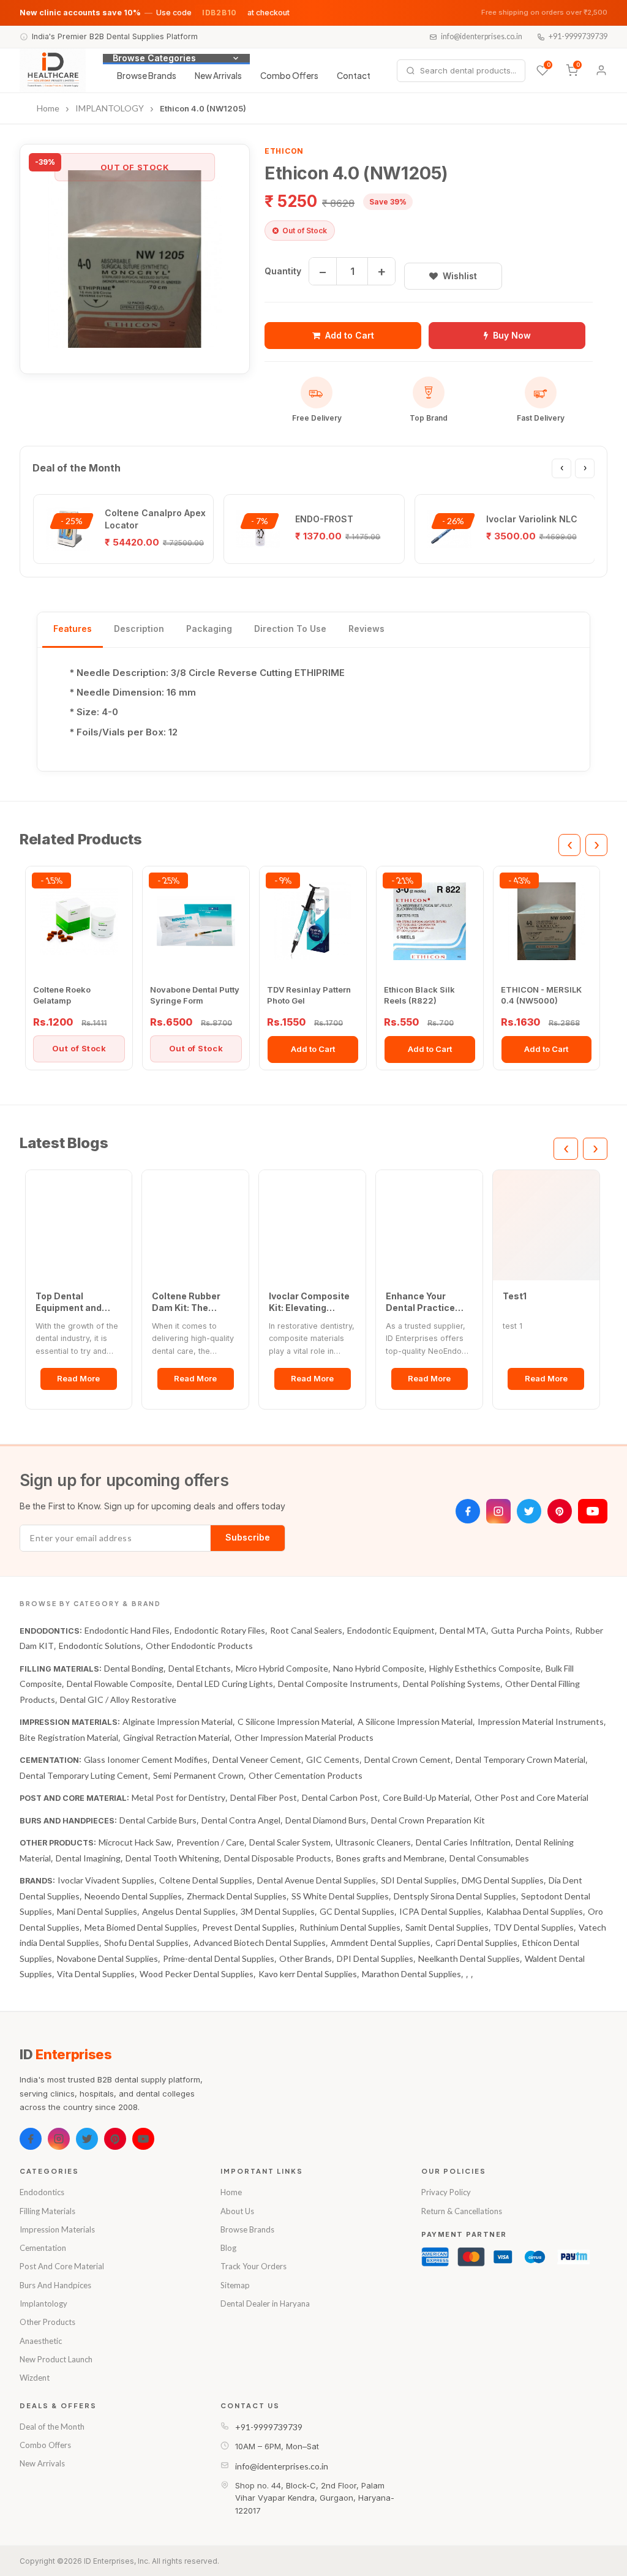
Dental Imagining (88, 1858)
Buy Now (512, 335)
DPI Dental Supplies (375, 1958)
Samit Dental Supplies (447, 1927)
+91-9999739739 (578, 36)
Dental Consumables (489, 1858)
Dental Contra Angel (241, 1820)
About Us (237, 2211)
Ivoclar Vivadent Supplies (106, 1880)
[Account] (601, 70)
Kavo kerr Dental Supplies (308, 1974)
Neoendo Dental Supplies (133, 1896)
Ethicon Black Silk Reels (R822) (419, 995)
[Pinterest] (560, 1511)
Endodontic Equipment (391, 1630)
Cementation (43, 2248)
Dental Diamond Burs (326, 1820)
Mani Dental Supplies (97, 1911)
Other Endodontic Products (199, 1646)
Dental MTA (463, 1630)
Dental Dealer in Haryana (265, 2304)
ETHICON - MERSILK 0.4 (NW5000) (541, 995)
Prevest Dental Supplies (248, 1927)
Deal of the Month (52, 2427)
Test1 (515, 1296)
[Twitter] (529, 1511)
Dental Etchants (200, 1668)
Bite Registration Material (69, 1737)
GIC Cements (333, 1759)
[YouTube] (593, 1511)
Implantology (43, 2304)
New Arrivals (218, 76)
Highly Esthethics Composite (485, 1668)
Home (231, 2192)
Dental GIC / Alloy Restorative (118, 1699)
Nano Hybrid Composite (379, 1668)
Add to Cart (350, 335)
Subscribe (248, 1537)
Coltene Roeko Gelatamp (62, 995)
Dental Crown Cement (407, 1759)
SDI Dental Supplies (419, 1880)
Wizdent (35, 2378)
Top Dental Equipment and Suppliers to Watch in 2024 (77, 1302)
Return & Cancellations (462, 2211)
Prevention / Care (210, 1842)
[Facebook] (468, 1511)
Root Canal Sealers (306, 1630)
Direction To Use (290, 629)
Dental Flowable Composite (119, 1684)
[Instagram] (498, 1511)
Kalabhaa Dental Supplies (535, 1911)
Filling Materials (47, 2211)
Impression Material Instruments (541, 1722)
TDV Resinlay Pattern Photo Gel (309, 995)
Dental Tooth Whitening (172, 1858)
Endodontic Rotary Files (220, 1630)
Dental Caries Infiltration (463, 1842)
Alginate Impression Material (178, 1722)
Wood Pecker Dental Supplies (197, 1974)
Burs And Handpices (55, 2285)
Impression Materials (57, 2229)
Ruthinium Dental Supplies (350, 1927)
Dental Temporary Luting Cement (84, 1775)
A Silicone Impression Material (415, 1722)
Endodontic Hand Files (127, 1630)
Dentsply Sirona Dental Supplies (455, 1896)
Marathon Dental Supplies (411, 1974)
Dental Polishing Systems (452, 1684)
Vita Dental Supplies (96, 1974)
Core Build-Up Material (426, 1797)
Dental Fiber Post (264, 1797)
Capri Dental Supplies (476, 1943)
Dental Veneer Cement (257, 1759)
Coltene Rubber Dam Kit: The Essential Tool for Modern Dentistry (190, 1302)
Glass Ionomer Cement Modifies (146, 1759)
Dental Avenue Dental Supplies (317, 1880)
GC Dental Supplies (357, 1911)
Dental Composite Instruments (338, 1684)
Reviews (366, 629)
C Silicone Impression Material (295, 1722)
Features (73, 629)
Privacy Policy (446, 2192)
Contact (354, 76)
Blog (228, 2248)
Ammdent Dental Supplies (381, 1943)
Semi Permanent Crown (198, 1775)
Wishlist (460, 276)
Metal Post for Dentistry (178, 1797)
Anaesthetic (41, 2341)
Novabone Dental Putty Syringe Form (195, 995)
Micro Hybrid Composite (282, 1668)
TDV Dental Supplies (534, 1927)
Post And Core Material (62, 2266)
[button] (135, 259)
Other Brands (306, 1958)
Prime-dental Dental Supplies (219, 1958)
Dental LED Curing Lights (225, 1684)
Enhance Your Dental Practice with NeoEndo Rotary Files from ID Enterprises (429, 1302)
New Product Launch (56, 2359)
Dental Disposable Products (278, 1858)
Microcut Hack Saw (135, 1842)
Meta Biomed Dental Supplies (141, 1927)
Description (139, 629)
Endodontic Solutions (100, 1646)
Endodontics (42, 2192)
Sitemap (235, 2285)
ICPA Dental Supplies (440, 1911)
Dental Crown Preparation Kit (428, 1820)
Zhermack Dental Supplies (237, 1896)
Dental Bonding (134, 1668)
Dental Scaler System (290, 1842)
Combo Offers (289, 76)
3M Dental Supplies (278, 1911)
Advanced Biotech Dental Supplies (260, 1943)
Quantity (283, 271)
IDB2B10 (220, 13)
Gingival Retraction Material (176, 1737)
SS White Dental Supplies (340, 1896)
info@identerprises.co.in (482, 36)
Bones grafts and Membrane (390, 1858)
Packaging (209, 629)
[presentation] (561, 468)
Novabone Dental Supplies (107, 1958)
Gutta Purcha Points (531, 1630)
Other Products (47, 2322)
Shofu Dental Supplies (146, 1943)
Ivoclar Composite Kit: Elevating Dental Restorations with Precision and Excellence (309, 1302)
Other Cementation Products (306, 1775)
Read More (78, 1378)
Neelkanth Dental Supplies (469, 1958)
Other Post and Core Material (531, 1797)
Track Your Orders (253, 2266)
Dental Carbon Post (340, 1797)
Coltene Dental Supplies (206, 1880)
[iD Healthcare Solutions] (53, 70)
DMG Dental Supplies (503, 1880)
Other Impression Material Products (304, 1737)
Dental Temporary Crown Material (520, 1759)
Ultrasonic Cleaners (373, 1842)
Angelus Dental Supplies (189, 1911)
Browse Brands (147, 76)
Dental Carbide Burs (158, 1820)
